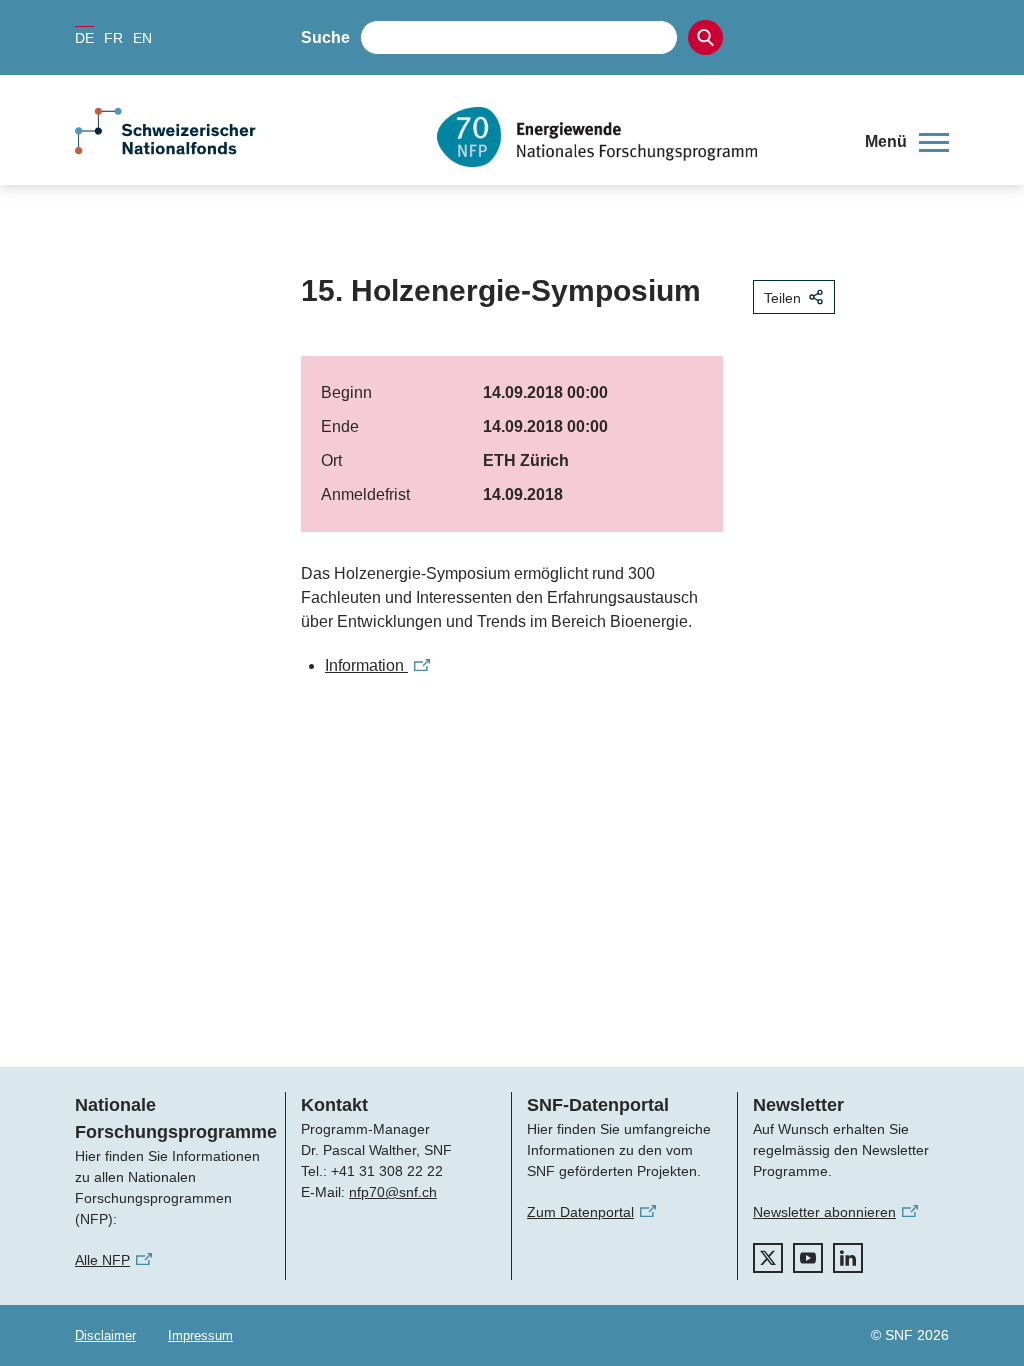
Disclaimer (105, 1335)
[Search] (705, 37)
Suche (325, 37)
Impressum (200, 1335)
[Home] (636, 137)
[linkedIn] (848, 1258)
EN (142, 38)
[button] (907, 142)
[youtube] (808, 1258)
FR (113, 38)
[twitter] (768, 1258)
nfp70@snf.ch (393, 1192)
